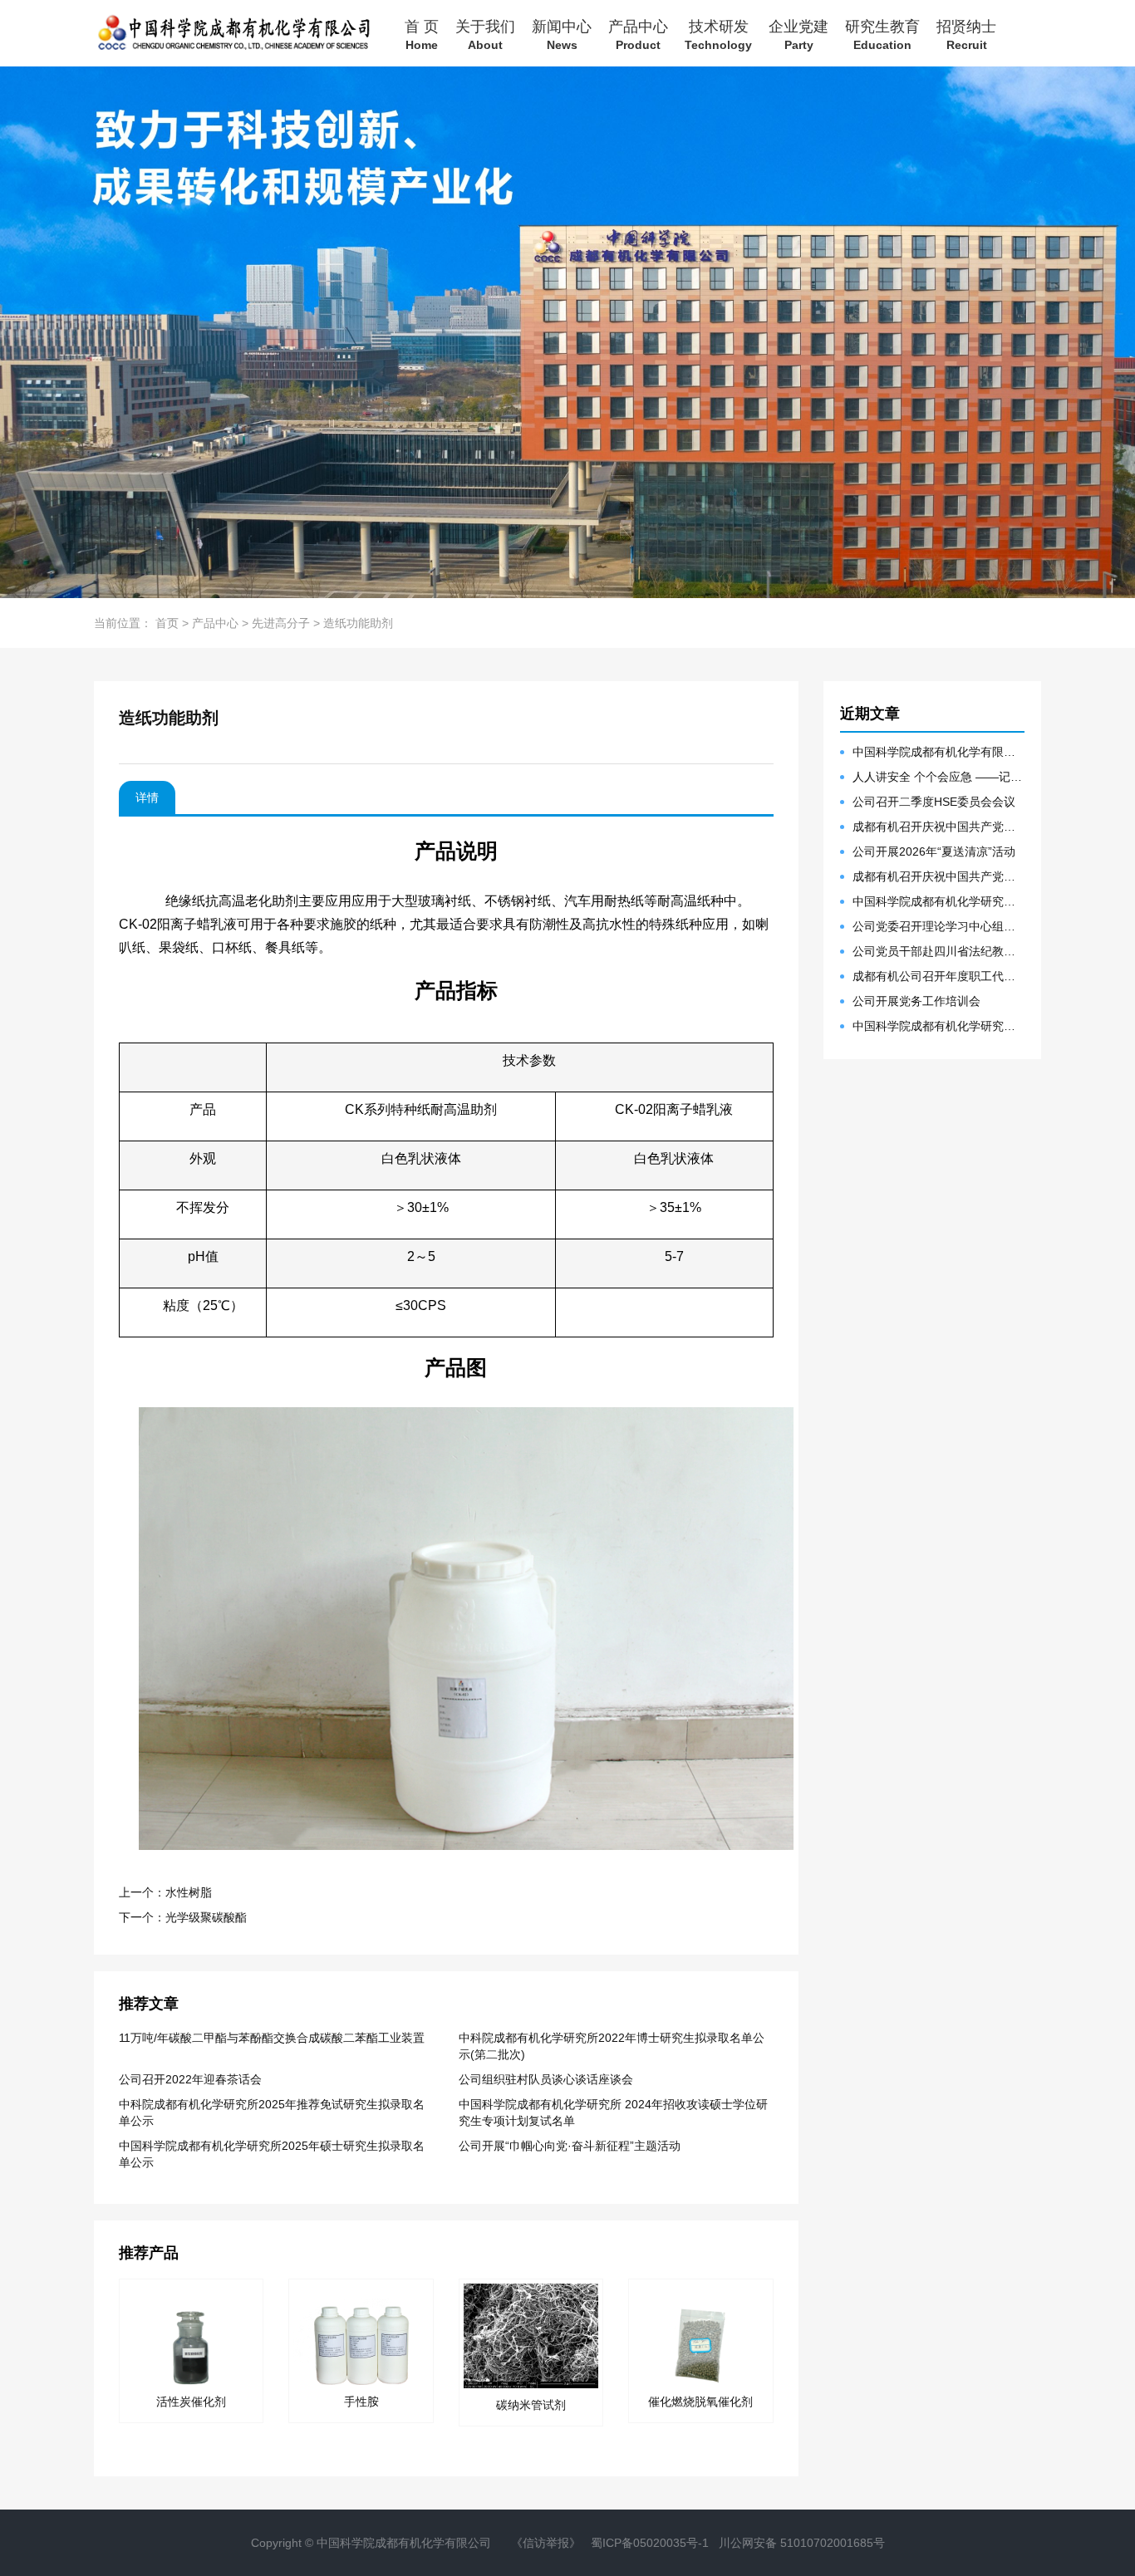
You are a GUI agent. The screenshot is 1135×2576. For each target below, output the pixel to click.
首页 (167, 623)
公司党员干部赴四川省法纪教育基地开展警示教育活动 (939, 951)
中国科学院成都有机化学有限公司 (404, 2543)
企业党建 (798, 34)
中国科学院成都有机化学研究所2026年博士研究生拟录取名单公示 (939, 1026)
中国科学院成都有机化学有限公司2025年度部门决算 (939, 752)
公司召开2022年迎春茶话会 (190, 2079)
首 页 (422, 34)
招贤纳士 (966, 34)
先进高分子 (281, 623)
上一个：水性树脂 (165, 1892)
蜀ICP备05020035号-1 (650, 2543)
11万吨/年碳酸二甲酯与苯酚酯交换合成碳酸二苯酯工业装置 (272, 2038)
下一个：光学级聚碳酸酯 (183, 1917)
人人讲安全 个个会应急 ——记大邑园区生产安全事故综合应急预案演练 (939, 777)
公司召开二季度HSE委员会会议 (934, 802)
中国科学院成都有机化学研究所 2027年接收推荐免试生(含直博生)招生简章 (939, 901)
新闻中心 (562, 34)
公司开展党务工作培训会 (916, 1001)
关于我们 (485, 34)
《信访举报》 (546, 2543)
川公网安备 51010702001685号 (802, 2543)
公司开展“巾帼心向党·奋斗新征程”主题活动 (570, 2146)
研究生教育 (882, 34)
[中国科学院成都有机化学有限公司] (233, 33)
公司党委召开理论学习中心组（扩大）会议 (939, 926)
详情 (147, 797)
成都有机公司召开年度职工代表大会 (939, 976)
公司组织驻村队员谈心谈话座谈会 (546, 2079)
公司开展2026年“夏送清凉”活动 (934, 851)
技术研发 (718, 34)
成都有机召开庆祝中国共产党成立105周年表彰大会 (939, 827)
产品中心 (638, 34)
